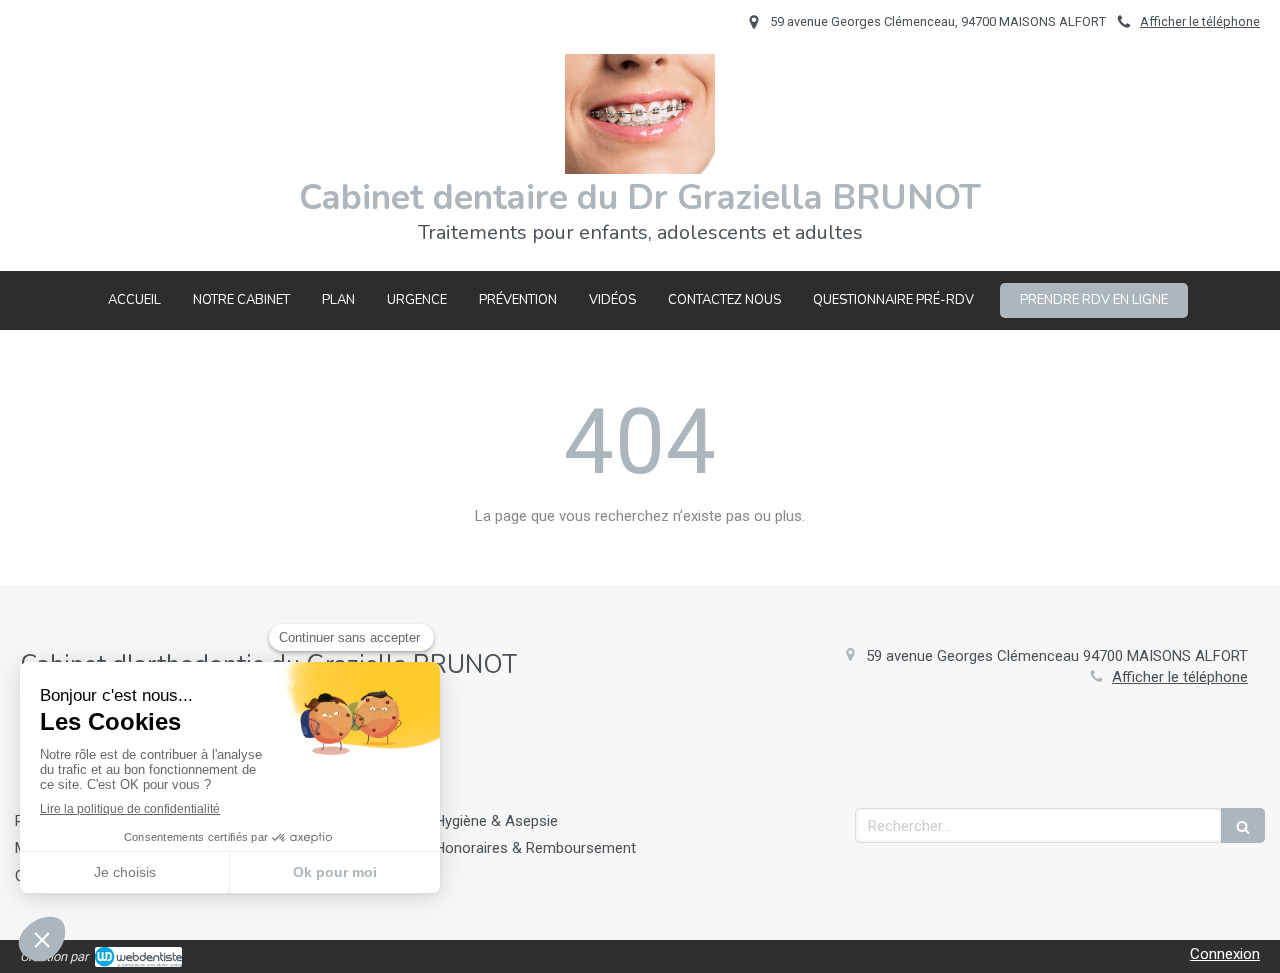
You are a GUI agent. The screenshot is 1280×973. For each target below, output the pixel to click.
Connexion (1225, 954)
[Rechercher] (1243, 825)
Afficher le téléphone (1200, 21)
